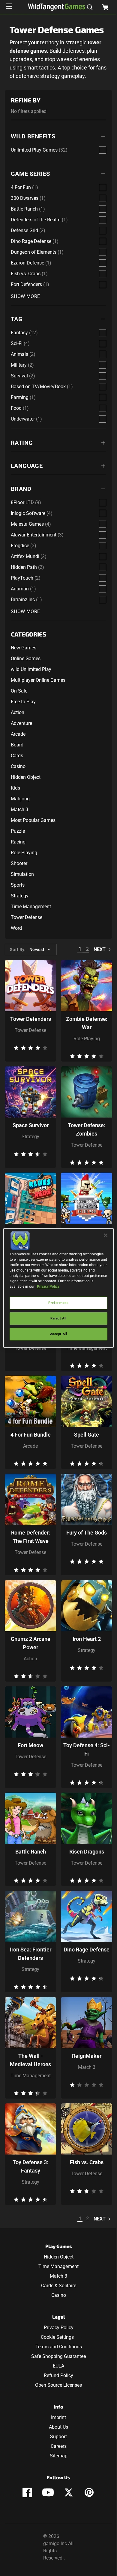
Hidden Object (26, 777)
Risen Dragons (87, 1852)
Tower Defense (27, 917)
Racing (18, 842)
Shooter (19, 863)
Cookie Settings (57, 2337)
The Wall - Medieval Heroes (30, 2060)
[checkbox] (103, 150)
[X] (69, 2492)
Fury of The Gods (87, 1533)
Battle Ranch (31, 1852)
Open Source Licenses (58, 2385)
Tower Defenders (31, 1019)
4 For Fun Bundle (31, 1435)
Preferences (58, 1303)
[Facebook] (27, 2492)
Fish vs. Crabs (87, 2162)
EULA (58, 2366)
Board (17, 745)
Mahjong (20, 799)
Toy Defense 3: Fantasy (30, 2166)
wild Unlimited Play (31, 669)
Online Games (26, 659)
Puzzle (18, 831)
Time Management (31, 907)
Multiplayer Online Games (38, 680)
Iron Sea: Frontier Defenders (31, 1954)
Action (18, 712)
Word (16, 928)
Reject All (58, 1318)
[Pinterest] (89, 2492)
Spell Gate (87, 1435)
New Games (24, 648)
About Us (58, 2427)
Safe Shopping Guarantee (58, 2356)
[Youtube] (48, 2492)
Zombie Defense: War (87, 1023)
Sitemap (59, 2456)
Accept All (59, 1334)
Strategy (20, 896)
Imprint (58, 2417)
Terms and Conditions (59, 2347)
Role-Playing (24, 853)
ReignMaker (87, 2056)
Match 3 (19, 809)
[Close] (106, 1235)
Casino (18, 766)
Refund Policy (58, 2375)
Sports (18, 885)
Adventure (21, 723)
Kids (15, 788)
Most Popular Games (33, 820)
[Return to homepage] (57, 7)
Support (58, 2437)
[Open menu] (9, 6)
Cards (17, 756)
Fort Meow (30, 1745)
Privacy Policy (59, 2328)
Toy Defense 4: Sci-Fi (87, 1749)
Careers (59, 2446)
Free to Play (23, 702)
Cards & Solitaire (59, 2286)
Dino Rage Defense (87, 1950)
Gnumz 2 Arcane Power (31, 1643)
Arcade (18, 734)
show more (25, 296)
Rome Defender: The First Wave (31, 1537)
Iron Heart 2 (87, 1639)
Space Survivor (31, 1125)
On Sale (19, 691)
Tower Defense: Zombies (87, 1129)
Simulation (22, 874)
